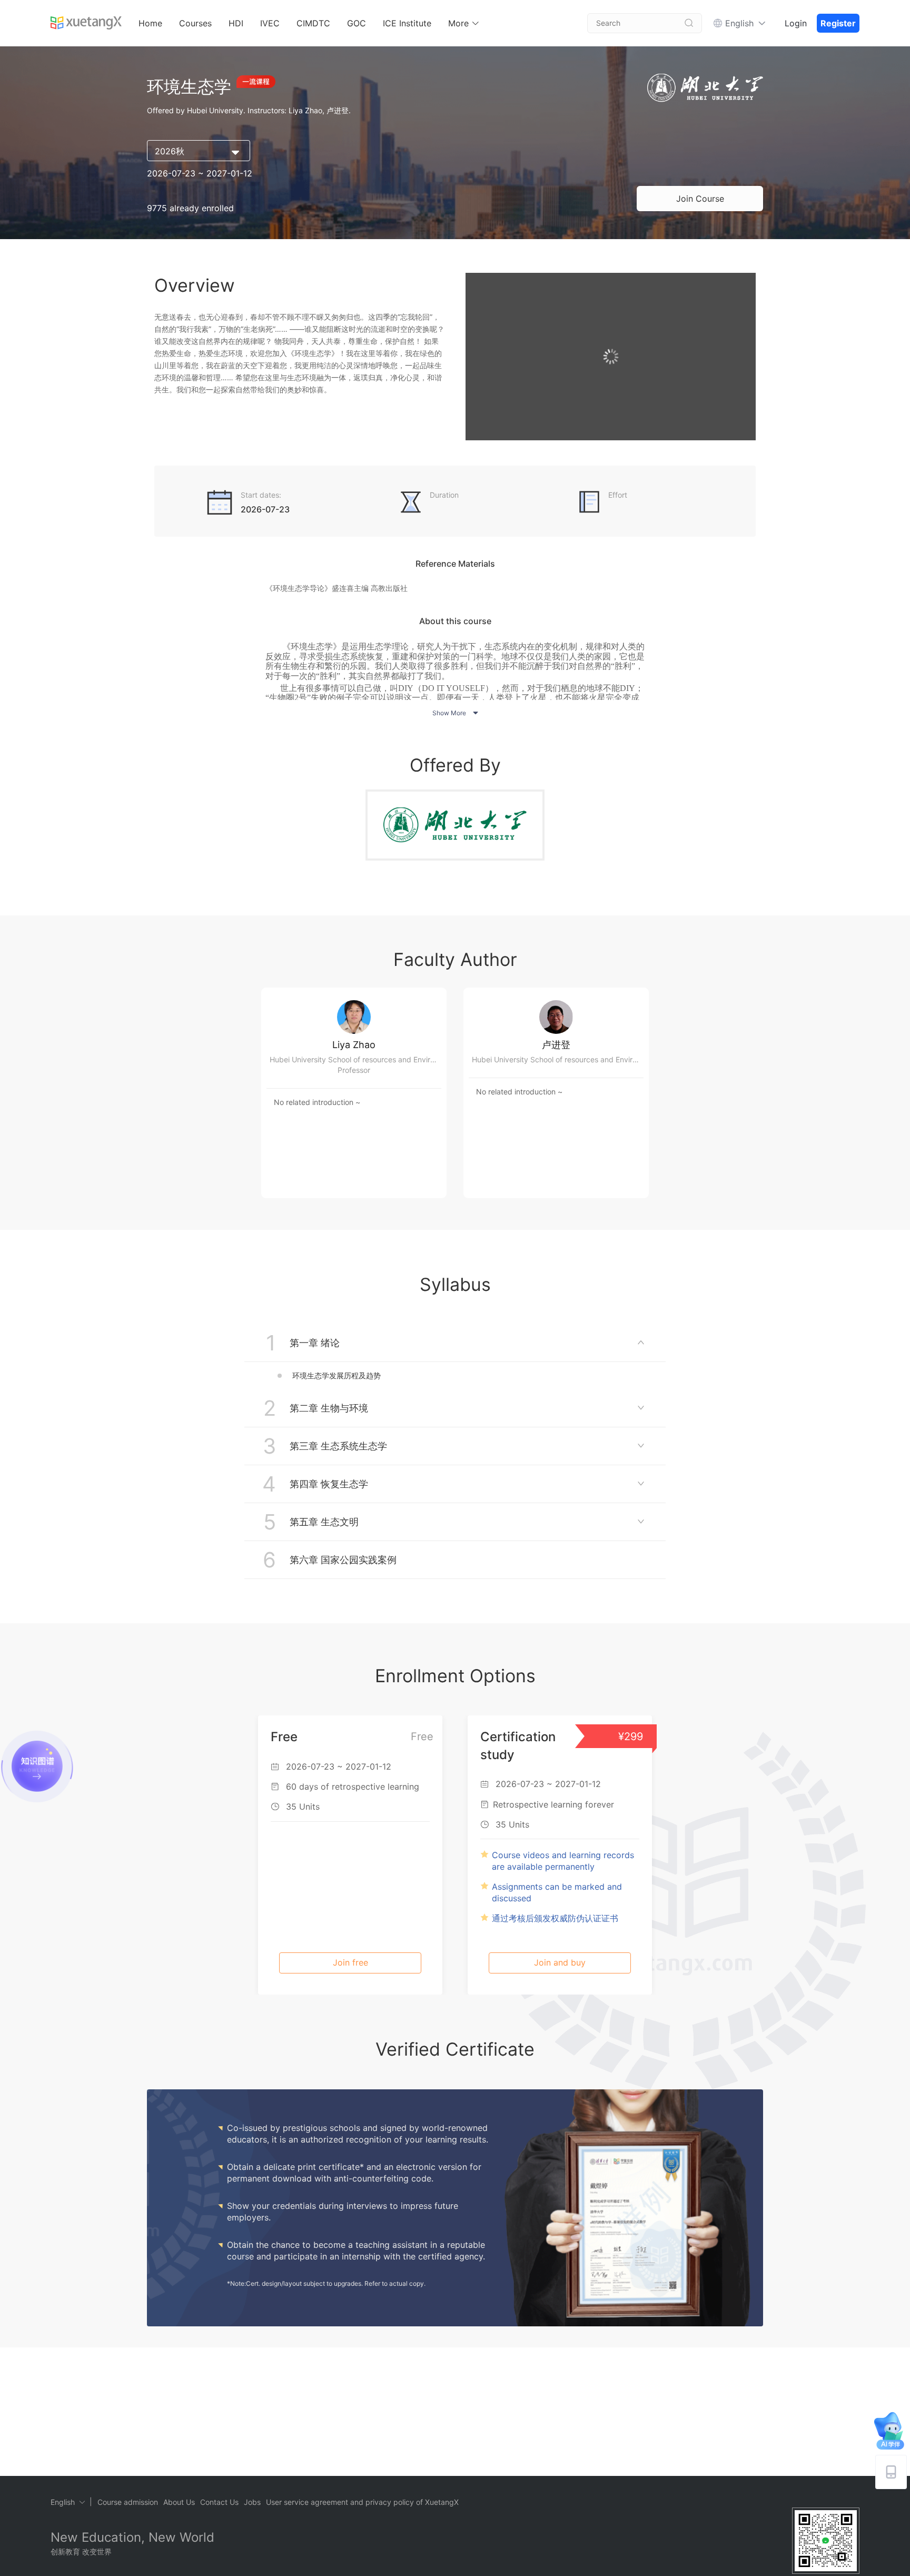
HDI (236, 23)
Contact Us (219, 2502)
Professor (354, 1070)
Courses (195, 23)
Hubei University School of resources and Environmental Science (358, 1059)
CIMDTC (313, 23)
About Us (179, 2502)
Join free (350, 1962)
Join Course (700, 199)
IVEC (270, 23)
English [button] (739, 23)
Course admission (128, 2502)
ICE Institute (407, 23)
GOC (357, 23)
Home (150, 23)
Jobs (252, 2502)
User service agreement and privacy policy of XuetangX (362, 2502)
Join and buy (560, 1962)
